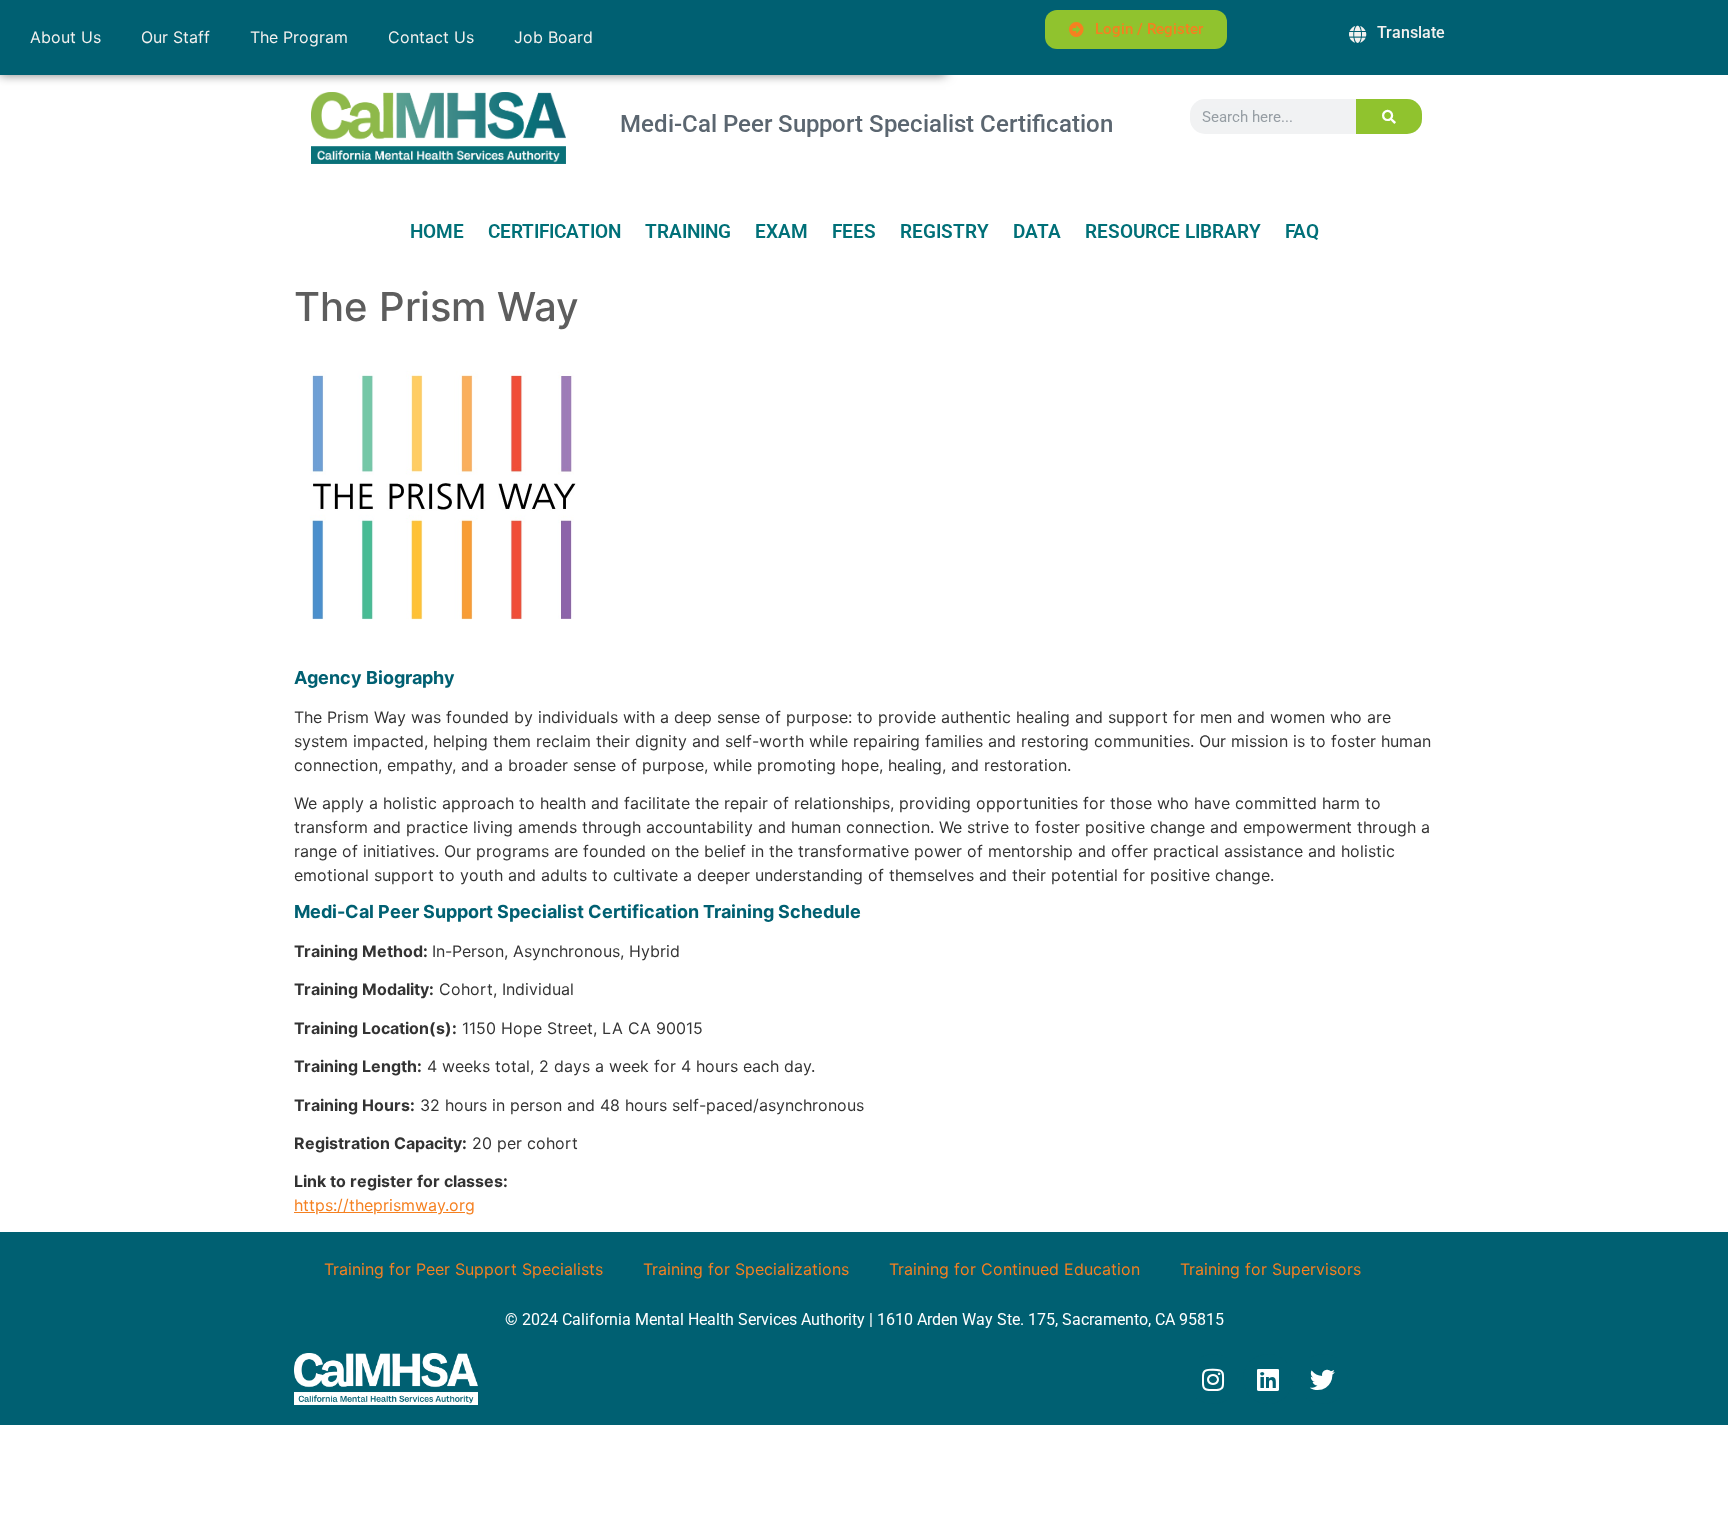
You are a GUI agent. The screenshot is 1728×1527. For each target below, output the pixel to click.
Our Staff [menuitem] (175, 37)
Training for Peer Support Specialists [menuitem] (463, 1269)
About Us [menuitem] (65, 37)
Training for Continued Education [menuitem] (1014, 1269)
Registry (944, 232)
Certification (554, 232)
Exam (781, 232)
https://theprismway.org (384, 1205)
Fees (854, 232)
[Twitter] (1323, 1379)
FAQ (1302, 232)
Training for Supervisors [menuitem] (1270, 1269)
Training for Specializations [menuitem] (746, 1269)
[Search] (1389, 116)
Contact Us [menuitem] (431, 37)
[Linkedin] (1268, 1379)
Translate (1411, 32)
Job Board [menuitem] (553, 37)
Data (1037, 232)
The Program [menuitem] (299, 37)
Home (437, 232)
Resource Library (1173, 232)
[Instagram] (1213, 1379)
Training (688, 232)
